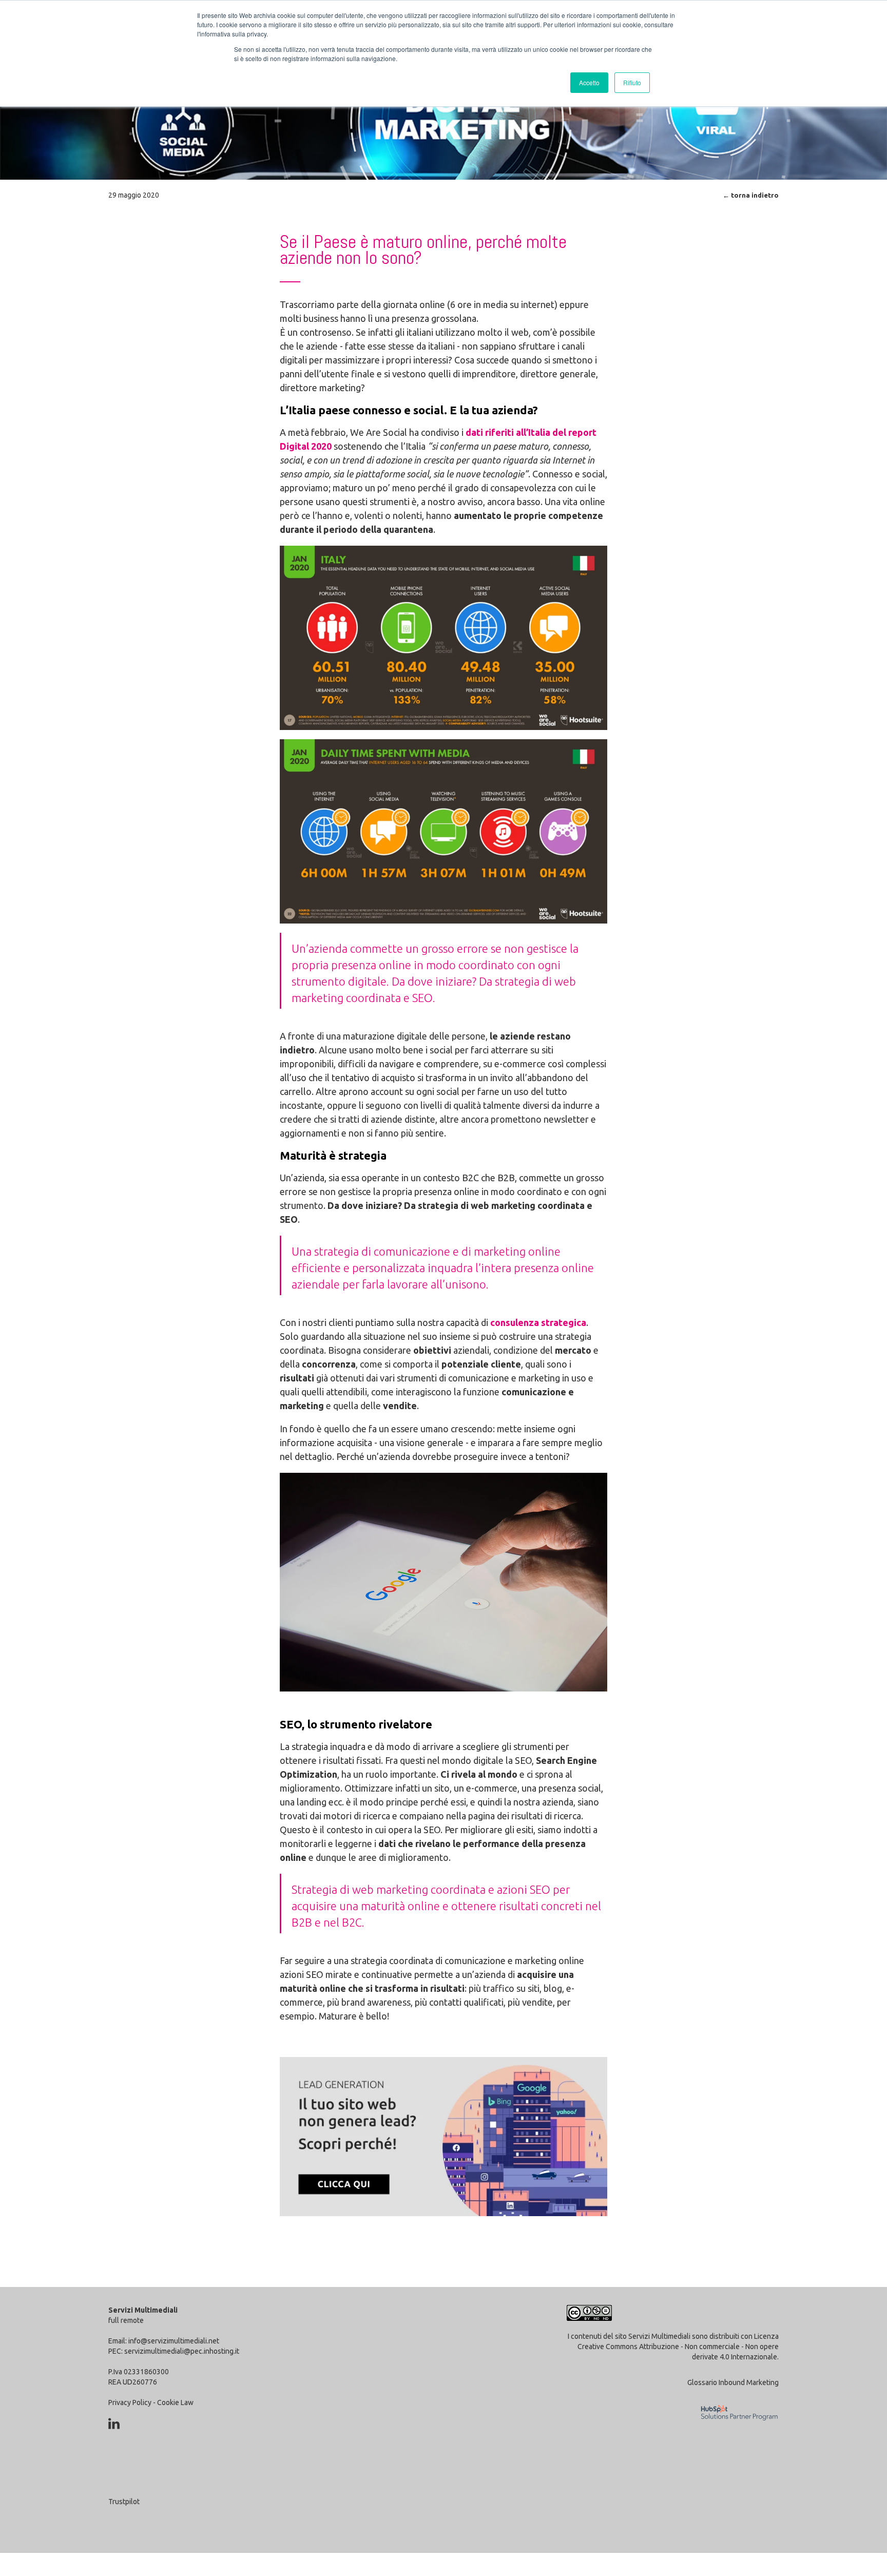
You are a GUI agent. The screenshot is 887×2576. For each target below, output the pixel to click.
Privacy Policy (130, 2402)
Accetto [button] (589, 82)
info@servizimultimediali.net (174, 2341)
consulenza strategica (538, 1322)
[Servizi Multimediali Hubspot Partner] (736, 2427)
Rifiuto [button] (632, 82)
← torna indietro (751, 195)
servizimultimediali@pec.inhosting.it (182, 2351)
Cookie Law (175, 2402)
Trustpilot (124, 2502)
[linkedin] (114, 2424)
